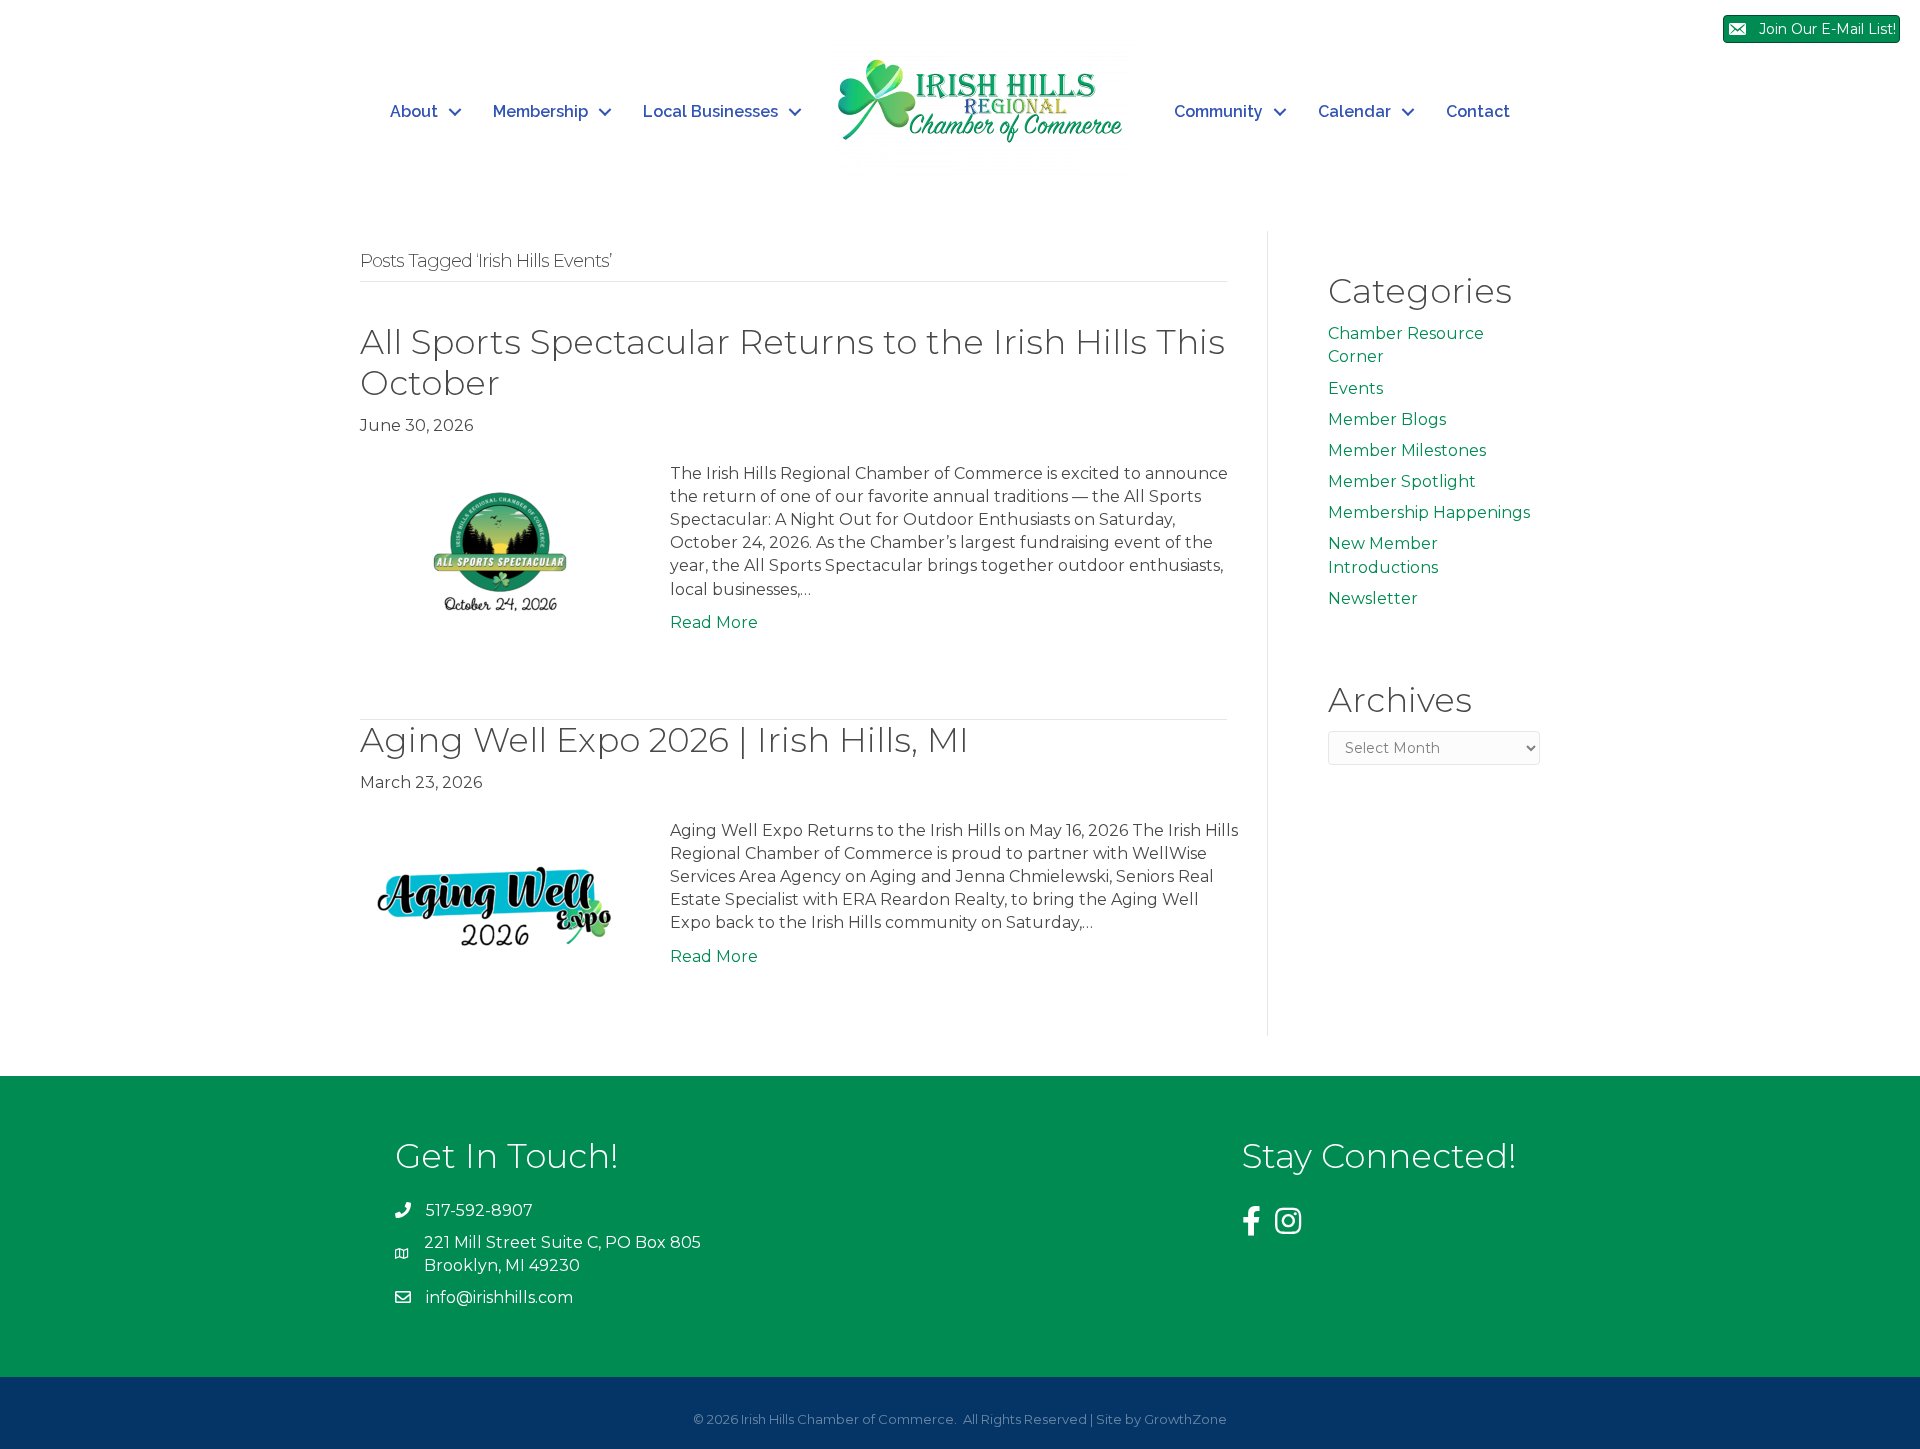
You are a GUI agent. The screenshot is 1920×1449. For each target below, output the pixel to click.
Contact (1478, 111)
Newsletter (1373, 598)
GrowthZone (1185, 1419)
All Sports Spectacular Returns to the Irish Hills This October (792, 362)
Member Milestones (1407, 450)
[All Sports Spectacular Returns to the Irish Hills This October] (495, 556)
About (414, 111)
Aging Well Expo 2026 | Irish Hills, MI (664, 740)
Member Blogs (1387, 419)
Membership (540, 111)
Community (1218, 111)
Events (1355, 388)
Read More (714, 622)
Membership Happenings (1429, 512)
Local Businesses (710, 111)
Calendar (1354, 111)
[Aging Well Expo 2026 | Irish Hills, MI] (495, 913)
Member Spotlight (1402, 481)
